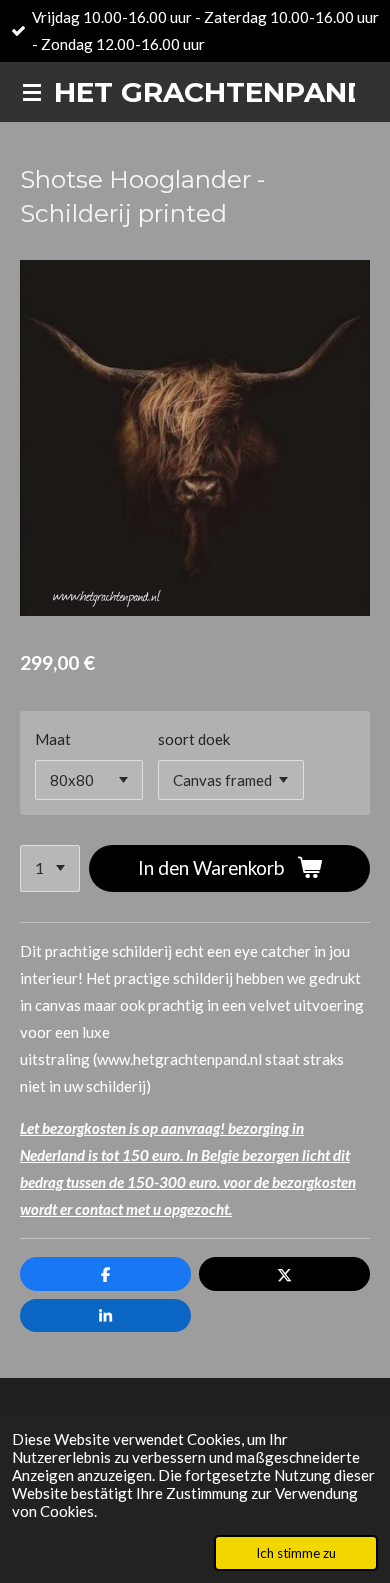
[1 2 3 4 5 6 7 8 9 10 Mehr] (50, 868)
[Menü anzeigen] (32, 92)
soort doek (194, 739)
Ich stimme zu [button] (296, 1553)
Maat (53, 739)
